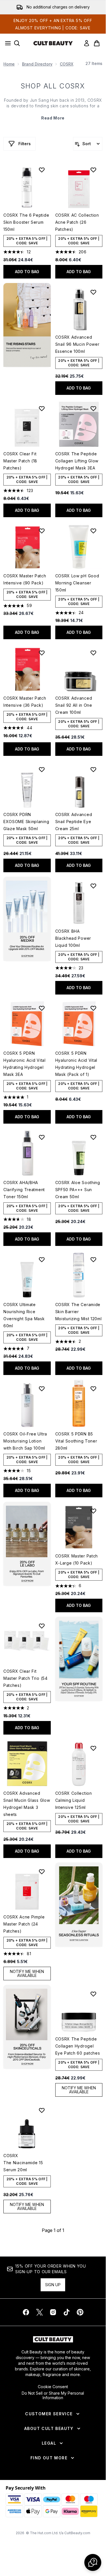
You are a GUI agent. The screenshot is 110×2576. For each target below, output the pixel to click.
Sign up (53, 2285)
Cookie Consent (53, 2387)
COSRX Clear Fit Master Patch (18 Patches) (20, 461)
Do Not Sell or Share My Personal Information (53, 2396)
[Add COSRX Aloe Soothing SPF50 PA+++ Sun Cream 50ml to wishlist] (93, 1137)
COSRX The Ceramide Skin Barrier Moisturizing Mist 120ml (79, 1312)
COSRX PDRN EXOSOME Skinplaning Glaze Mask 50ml (26, 822)
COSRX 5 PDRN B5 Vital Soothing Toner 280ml (76, 1441)
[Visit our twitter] (39, 2312)
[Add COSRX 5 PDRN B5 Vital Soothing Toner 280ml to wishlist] (93, 1389)
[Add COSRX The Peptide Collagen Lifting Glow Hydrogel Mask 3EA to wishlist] (93, 408)
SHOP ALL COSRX (53, 86)
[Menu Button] (6, 43)
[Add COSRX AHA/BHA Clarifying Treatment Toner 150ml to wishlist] (42, 1137)
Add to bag (27, 272)
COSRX (67, 64)
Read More (53, 118)
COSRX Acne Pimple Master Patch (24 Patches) (24, 1924)
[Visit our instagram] (53, 2312)
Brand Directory (37, 64)
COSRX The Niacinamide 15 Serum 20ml (23, 2163)
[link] (87, 43)
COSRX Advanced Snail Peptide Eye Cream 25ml (74, 822)
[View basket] (97, 43)
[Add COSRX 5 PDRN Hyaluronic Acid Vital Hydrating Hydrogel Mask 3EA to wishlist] (42, 1008)
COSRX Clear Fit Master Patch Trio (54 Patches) (26, 1678)
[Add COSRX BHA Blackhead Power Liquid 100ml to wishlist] (93, 886)
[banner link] (79, 1659)
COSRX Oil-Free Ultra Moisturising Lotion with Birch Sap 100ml (25, 1441)
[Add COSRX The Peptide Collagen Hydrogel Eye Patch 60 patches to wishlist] (93, 1994)
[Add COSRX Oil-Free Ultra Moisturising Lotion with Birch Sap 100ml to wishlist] (42, 1389)
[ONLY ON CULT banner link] (27, 919)
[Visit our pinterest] (80, 2312)
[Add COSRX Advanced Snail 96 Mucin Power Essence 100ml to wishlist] (93, 292)
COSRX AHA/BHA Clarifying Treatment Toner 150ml (24, 1190)
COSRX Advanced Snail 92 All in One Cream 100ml (74, 705)
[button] (27, 325)
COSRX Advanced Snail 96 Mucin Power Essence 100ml (77, 344)
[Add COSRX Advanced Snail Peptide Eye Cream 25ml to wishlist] (93, 769)
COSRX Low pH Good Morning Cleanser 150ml (77, 583)
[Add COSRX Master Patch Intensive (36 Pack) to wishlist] (42, 653)
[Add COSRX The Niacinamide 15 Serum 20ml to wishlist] (42, 2110)
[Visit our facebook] (26, 2312)
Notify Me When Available (27, 1973)
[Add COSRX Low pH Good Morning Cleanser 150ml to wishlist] (93, 531)
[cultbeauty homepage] (53, 43)
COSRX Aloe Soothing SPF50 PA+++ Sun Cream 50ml (78, 1190)
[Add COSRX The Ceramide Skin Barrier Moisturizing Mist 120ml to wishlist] (93, 1259)
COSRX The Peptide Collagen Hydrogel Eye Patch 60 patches (78, 2046)
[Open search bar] (17, 43)
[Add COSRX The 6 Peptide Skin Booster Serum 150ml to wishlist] (42, 170)
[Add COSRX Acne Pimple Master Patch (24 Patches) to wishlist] (42, 1872)
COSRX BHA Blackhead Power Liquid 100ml (73, 938)
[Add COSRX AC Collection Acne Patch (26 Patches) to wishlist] (93, 170)
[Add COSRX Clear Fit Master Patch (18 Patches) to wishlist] (42, 408)
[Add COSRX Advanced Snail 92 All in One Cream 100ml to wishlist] (93, 653)
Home (9, 64)
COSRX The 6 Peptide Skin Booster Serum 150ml (26, 222)
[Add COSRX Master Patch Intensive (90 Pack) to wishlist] (42, 531)
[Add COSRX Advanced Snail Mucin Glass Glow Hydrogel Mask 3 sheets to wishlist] (42, 1748)
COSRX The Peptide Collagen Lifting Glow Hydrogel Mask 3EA (77, 461)
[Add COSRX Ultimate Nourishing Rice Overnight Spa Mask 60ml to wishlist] (42, 1259)
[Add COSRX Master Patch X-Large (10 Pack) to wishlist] (93, 1511)
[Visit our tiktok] (67, 2312)
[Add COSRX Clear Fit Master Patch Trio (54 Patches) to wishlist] (42, 1626)
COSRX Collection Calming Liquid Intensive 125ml (74, 1800)
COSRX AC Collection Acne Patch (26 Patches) (77, 222)
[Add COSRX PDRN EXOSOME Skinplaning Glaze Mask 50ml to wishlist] (42, 769)
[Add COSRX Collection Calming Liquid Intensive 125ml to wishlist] (93, 1748)
